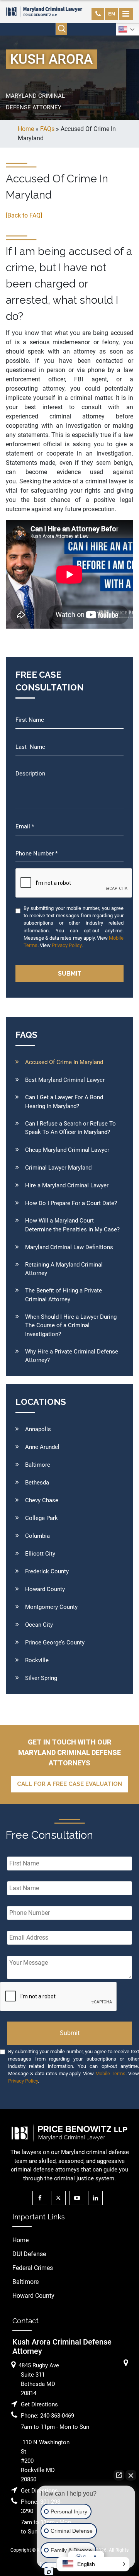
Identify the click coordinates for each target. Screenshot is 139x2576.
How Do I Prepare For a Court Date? (71, 1203)
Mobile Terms (110, 2074)
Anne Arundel (42, 1447)
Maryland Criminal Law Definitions (69, 1247)
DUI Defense (29, 2254)
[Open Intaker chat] (49, 2572)
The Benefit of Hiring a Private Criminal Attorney (64, 1295)
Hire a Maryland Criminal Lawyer (67, 1185)
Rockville (37, 1660)
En (112, 14)
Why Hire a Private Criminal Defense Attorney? (72, 1356)
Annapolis (38, 1429)
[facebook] (42, 2198)
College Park (42, 1518)
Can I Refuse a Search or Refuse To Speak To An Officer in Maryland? (70, 1128)
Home (20, 2240)
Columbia (37, 1536)
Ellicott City (40, 1554)
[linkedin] (97, 2198)
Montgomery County (51, 1607)
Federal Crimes (33, 2268)
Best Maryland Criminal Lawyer (65, 1080)
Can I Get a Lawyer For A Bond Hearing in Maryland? (64, 1102)
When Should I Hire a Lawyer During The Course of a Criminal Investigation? (71, 1325)
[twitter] (60, 2198)
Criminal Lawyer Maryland (58, 1168)
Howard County (45, 1589)
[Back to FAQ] (24, 215)
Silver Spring (41, 1678)
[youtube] (79, 2198)
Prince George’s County (55, 1643)
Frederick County (47, 1571)
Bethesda (37, 1483)
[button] (93, 2564)
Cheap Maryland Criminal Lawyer (67, 1150)
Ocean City (39, 1625)
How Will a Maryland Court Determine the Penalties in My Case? (72, 1225)
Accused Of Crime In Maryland (64, 1062)
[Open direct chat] (119, 2475)
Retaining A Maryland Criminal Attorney (64, 1269)
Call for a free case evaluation (69, 1784)
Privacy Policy (67, 945)
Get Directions (39, 2404)
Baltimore (38, 1465)
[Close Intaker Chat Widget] (131, 2475)
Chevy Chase (42, 1500)
